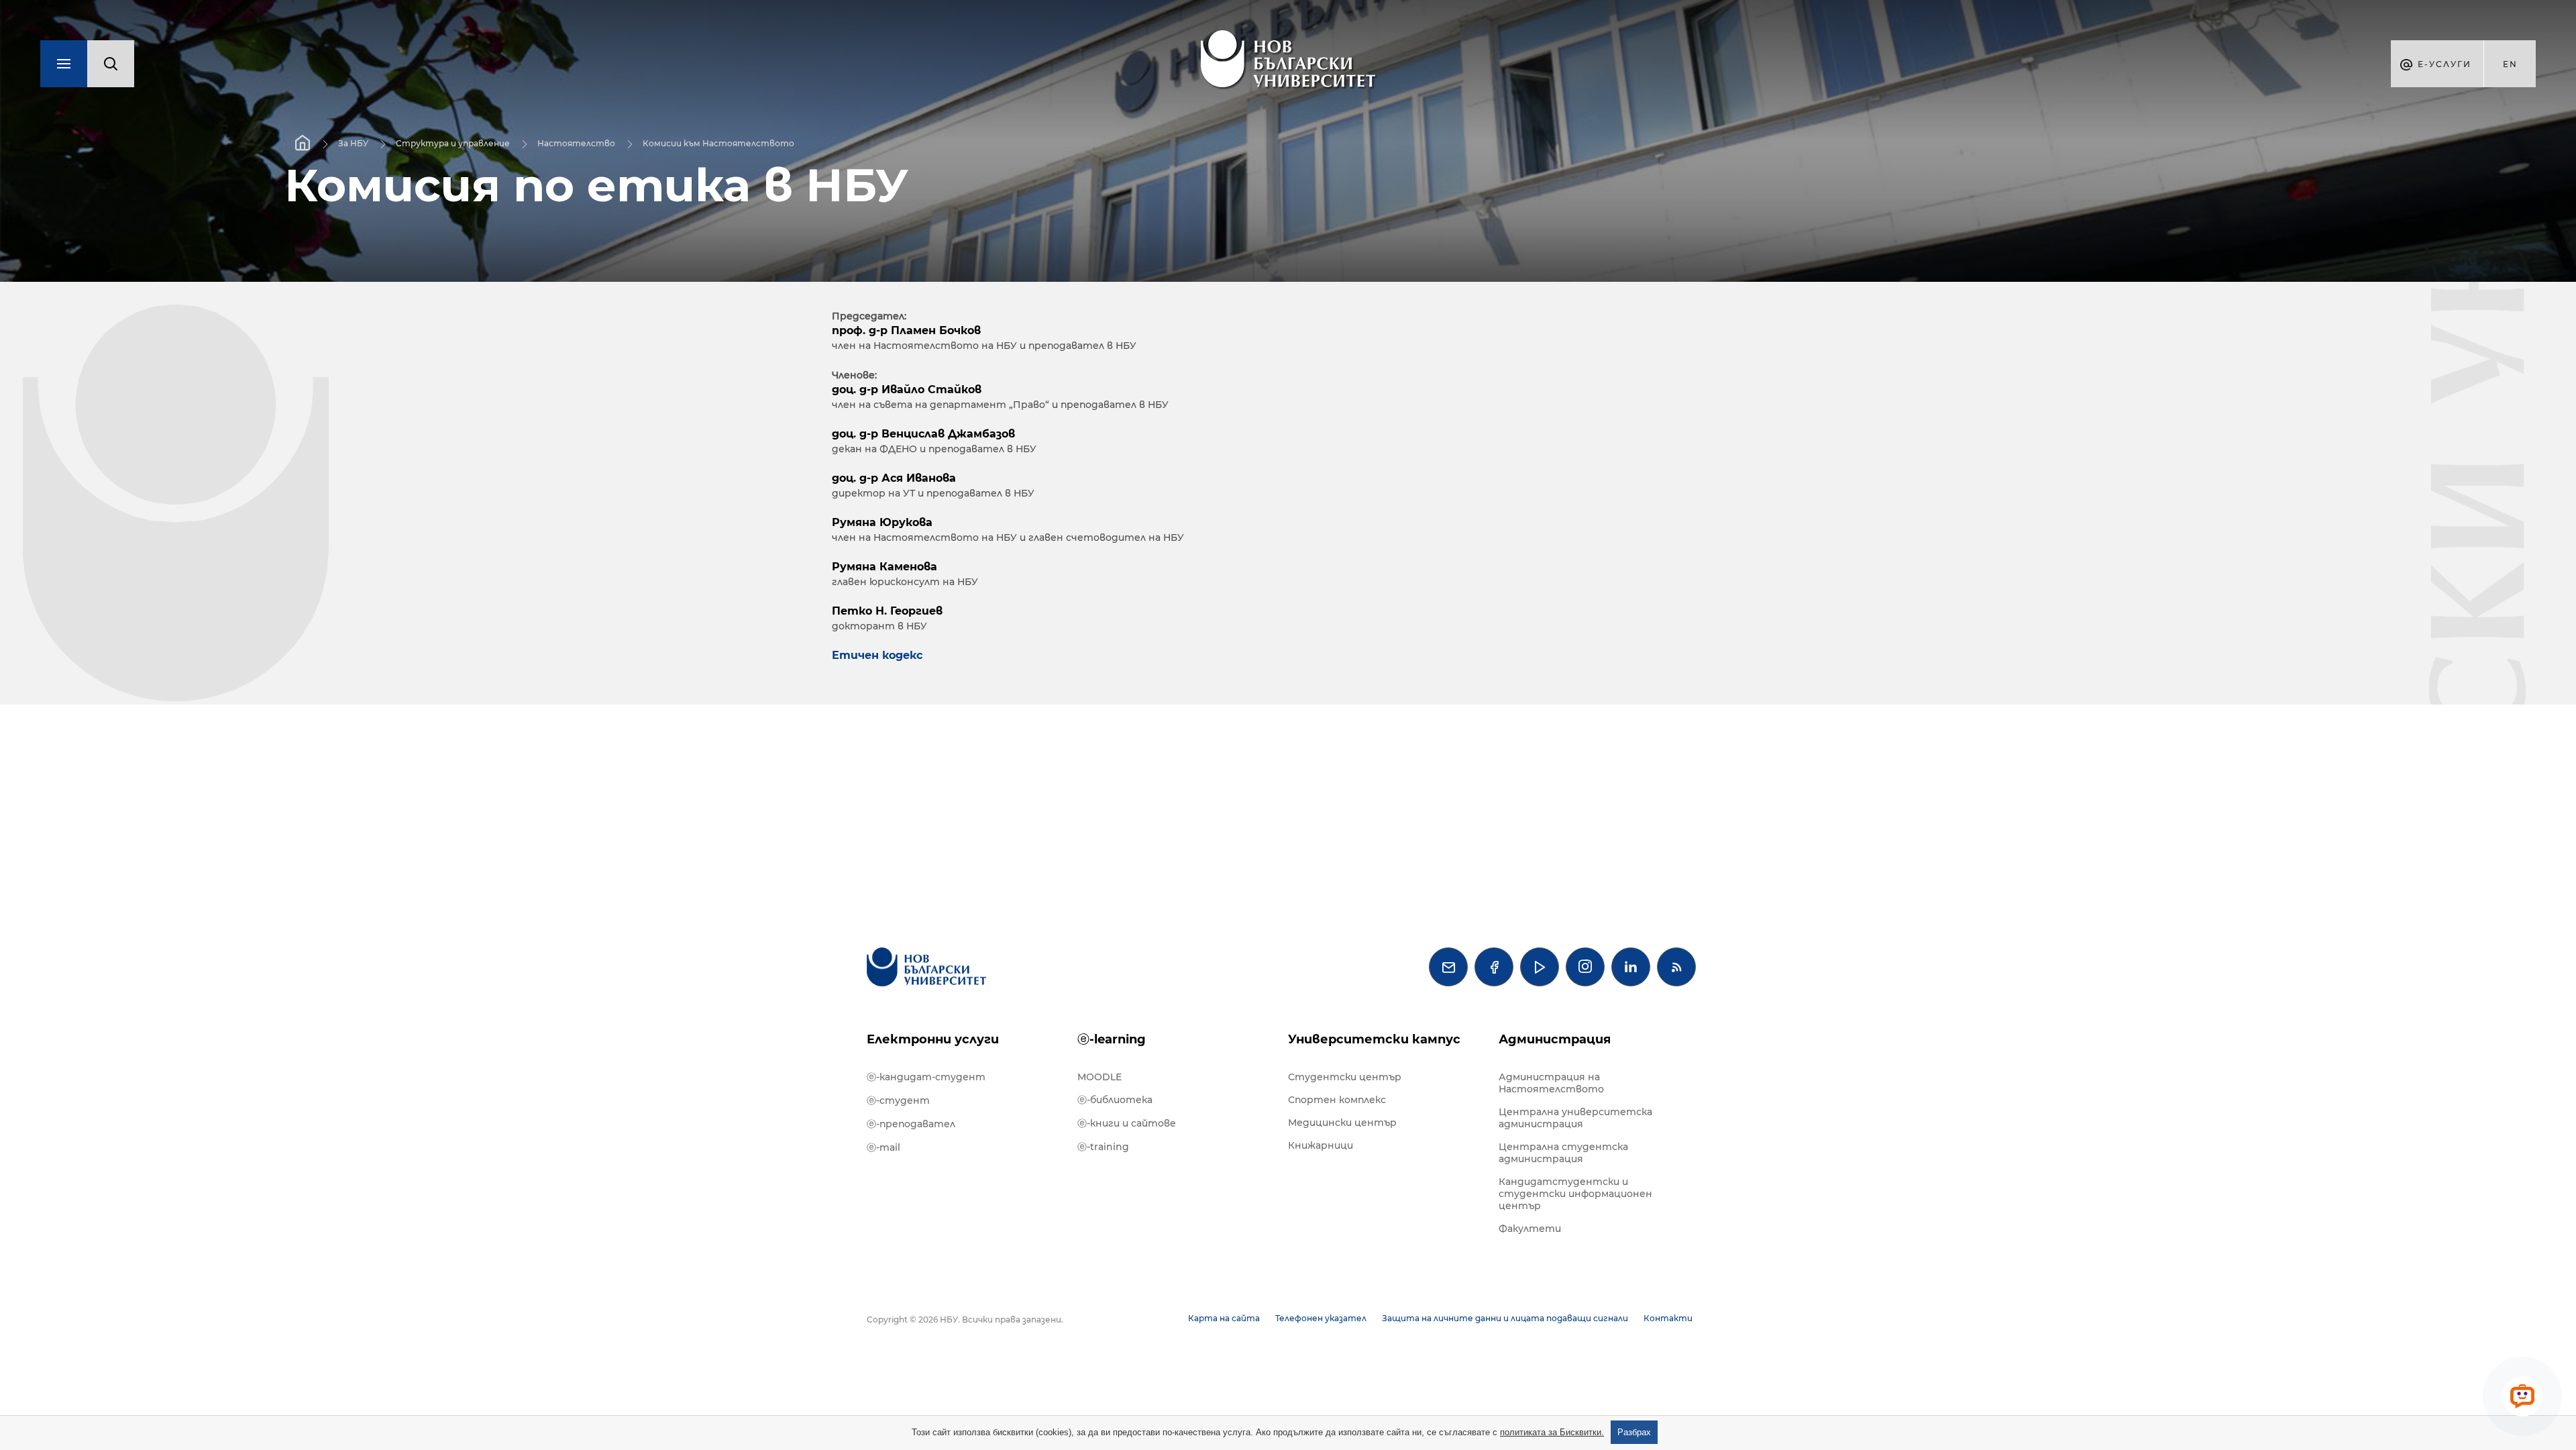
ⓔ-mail (883, 1147)
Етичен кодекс (879, 655)
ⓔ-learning (1112, 1039)
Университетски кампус (1374, 1039)
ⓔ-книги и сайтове (1127, 1123)
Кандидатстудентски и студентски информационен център (1575, 1194)
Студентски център (1345, 1077)
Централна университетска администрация (1575, 1118)
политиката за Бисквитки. (1552, 1432)
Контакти (1668, 1318)
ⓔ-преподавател (911, 1124)
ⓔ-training (1103, 1147)
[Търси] (111, 64)
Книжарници (1321, 1145)
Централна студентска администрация (1563, 1153)
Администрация (1555, 1039)
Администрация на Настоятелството (1551, 1083)
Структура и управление (453, 143)
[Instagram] (1585, 967)
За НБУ (353, 143)
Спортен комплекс (1337, 1100)
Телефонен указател (1321, 1318)
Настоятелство (576, 143)
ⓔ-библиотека (1115, 1100)
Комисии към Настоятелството (718, 143)
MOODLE (1099, 1077)
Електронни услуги (933, 1039)
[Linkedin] (1631, 967)
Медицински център (1342, 1123)
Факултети (1530, 1229)
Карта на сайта (1224, 1318)
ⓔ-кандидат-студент (926, 1077)
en (2510, 64)
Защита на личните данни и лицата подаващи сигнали (1505, 1318)
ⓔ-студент (898, 1100)
